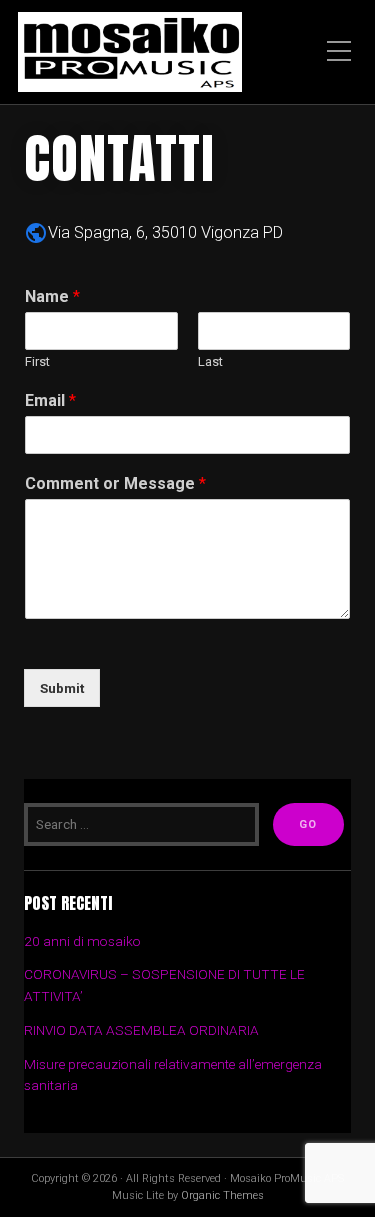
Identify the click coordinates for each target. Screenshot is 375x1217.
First (37, 361)
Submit (62, 688)
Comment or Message (115, 483)
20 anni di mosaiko (82, 941)
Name (52, 296)
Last (210, 361)
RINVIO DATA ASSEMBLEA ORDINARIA (141, 1030)
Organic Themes (222, 1195)
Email (50, 400)
